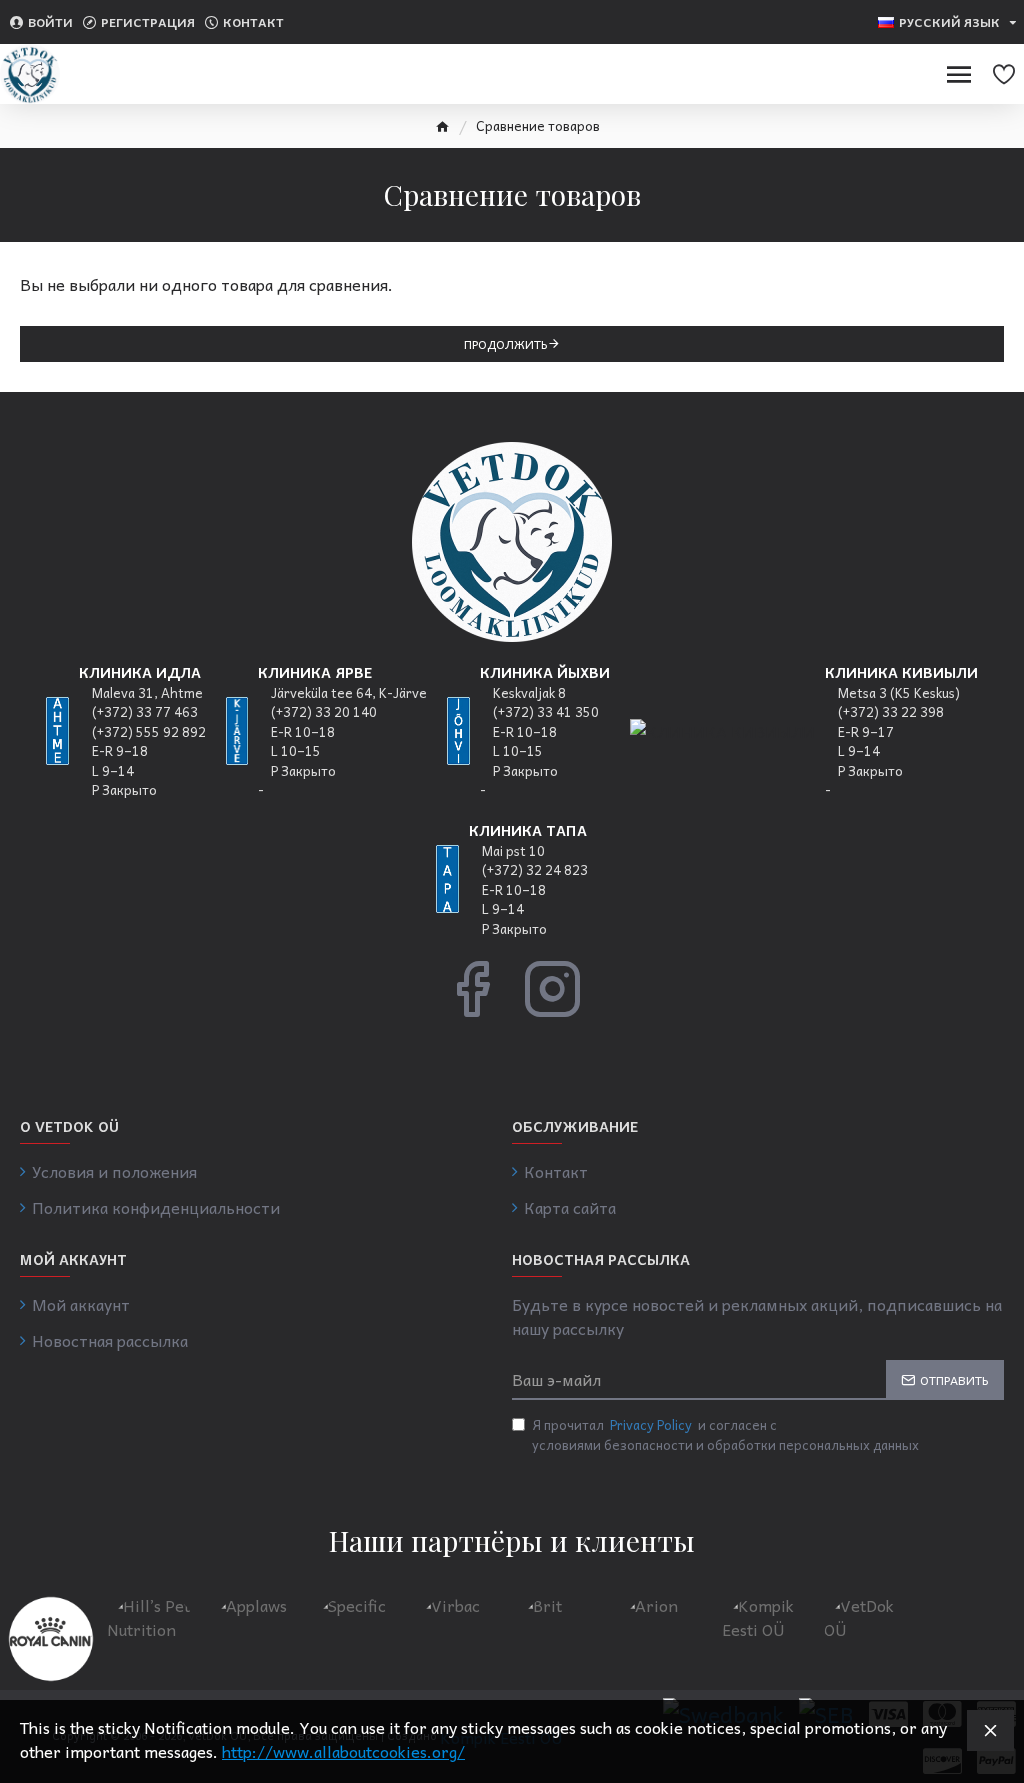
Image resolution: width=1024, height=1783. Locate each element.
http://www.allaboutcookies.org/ (343, 1751)
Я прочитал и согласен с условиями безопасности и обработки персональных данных (725, 1434)
